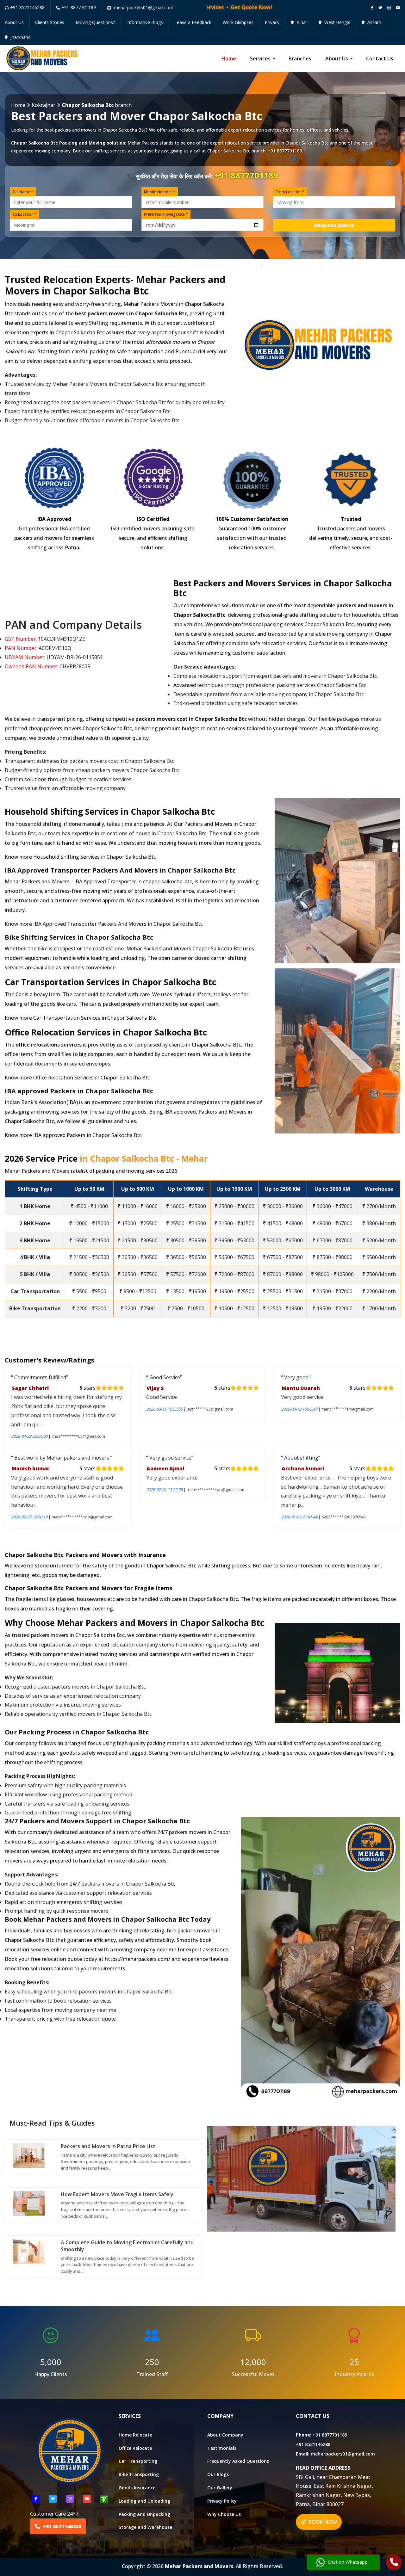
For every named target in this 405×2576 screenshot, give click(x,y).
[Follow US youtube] (87, 2499)
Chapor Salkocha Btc (307, 143)
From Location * (290, 192)
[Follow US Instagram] (70, 2499)
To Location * (25, 214)
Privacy (272, 22)
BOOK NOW (322, 2522)
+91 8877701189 (79, 7)
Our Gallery (220, 2488)
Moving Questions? (95, 22)
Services (260, 59)
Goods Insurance (137, 2488)
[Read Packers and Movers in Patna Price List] (29, 2155)
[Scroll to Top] (396, 7)
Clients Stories (50, 22)
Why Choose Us (224, 2514)
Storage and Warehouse (145, 2527)
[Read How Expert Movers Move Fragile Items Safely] (29, 2203)
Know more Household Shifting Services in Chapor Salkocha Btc (80, 857)
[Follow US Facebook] (36, 2499)
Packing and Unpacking (144, 2514)
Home (229, 59)
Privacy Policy (222, 2501)
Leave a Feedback (193, 22)
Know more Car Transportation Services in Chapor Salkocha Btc (81, 1018)
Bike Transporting (139, 2474)
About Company (225, 2434)
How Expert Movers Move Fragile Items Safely (117, 2194)
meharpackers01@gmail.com (343, 2453)
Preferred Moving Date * (166, 214)
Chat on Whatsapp (348, 2562)
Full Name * (23, 192)
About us (337, 59)
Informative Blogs (145, 22)
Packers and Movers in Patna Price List (108, 2146)
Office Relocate (135, 2448)
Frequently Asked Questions (238, 2461)
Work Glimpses (238, 22)
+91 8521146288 (27, 7)
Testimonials (222, 2448)
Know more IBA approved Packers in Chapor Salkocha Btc (73, 1135)
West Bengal (337, 22)
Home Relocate (135, 2434)
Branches (300, 59)
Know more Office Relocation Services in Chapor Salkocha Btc (77, 1078)
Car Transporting (138, 2461)
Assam (374, 22)
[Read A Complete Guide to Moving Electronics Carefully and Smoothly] (29, 2251)
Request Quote (334, 225)
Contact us (380, 59)
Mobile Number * (160, 192)
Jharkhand (20, 37)
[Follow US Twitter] (53, 2499)
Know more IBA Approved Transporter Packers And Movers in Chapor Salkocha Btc (104, 924)
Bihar (301, 22)
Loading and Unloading (144, 2501)
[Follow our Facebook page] (372, 8)
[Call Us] (394, 2563)
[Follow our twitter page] (380, 8)
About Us (14, 22)
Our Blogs (218, 2474)
